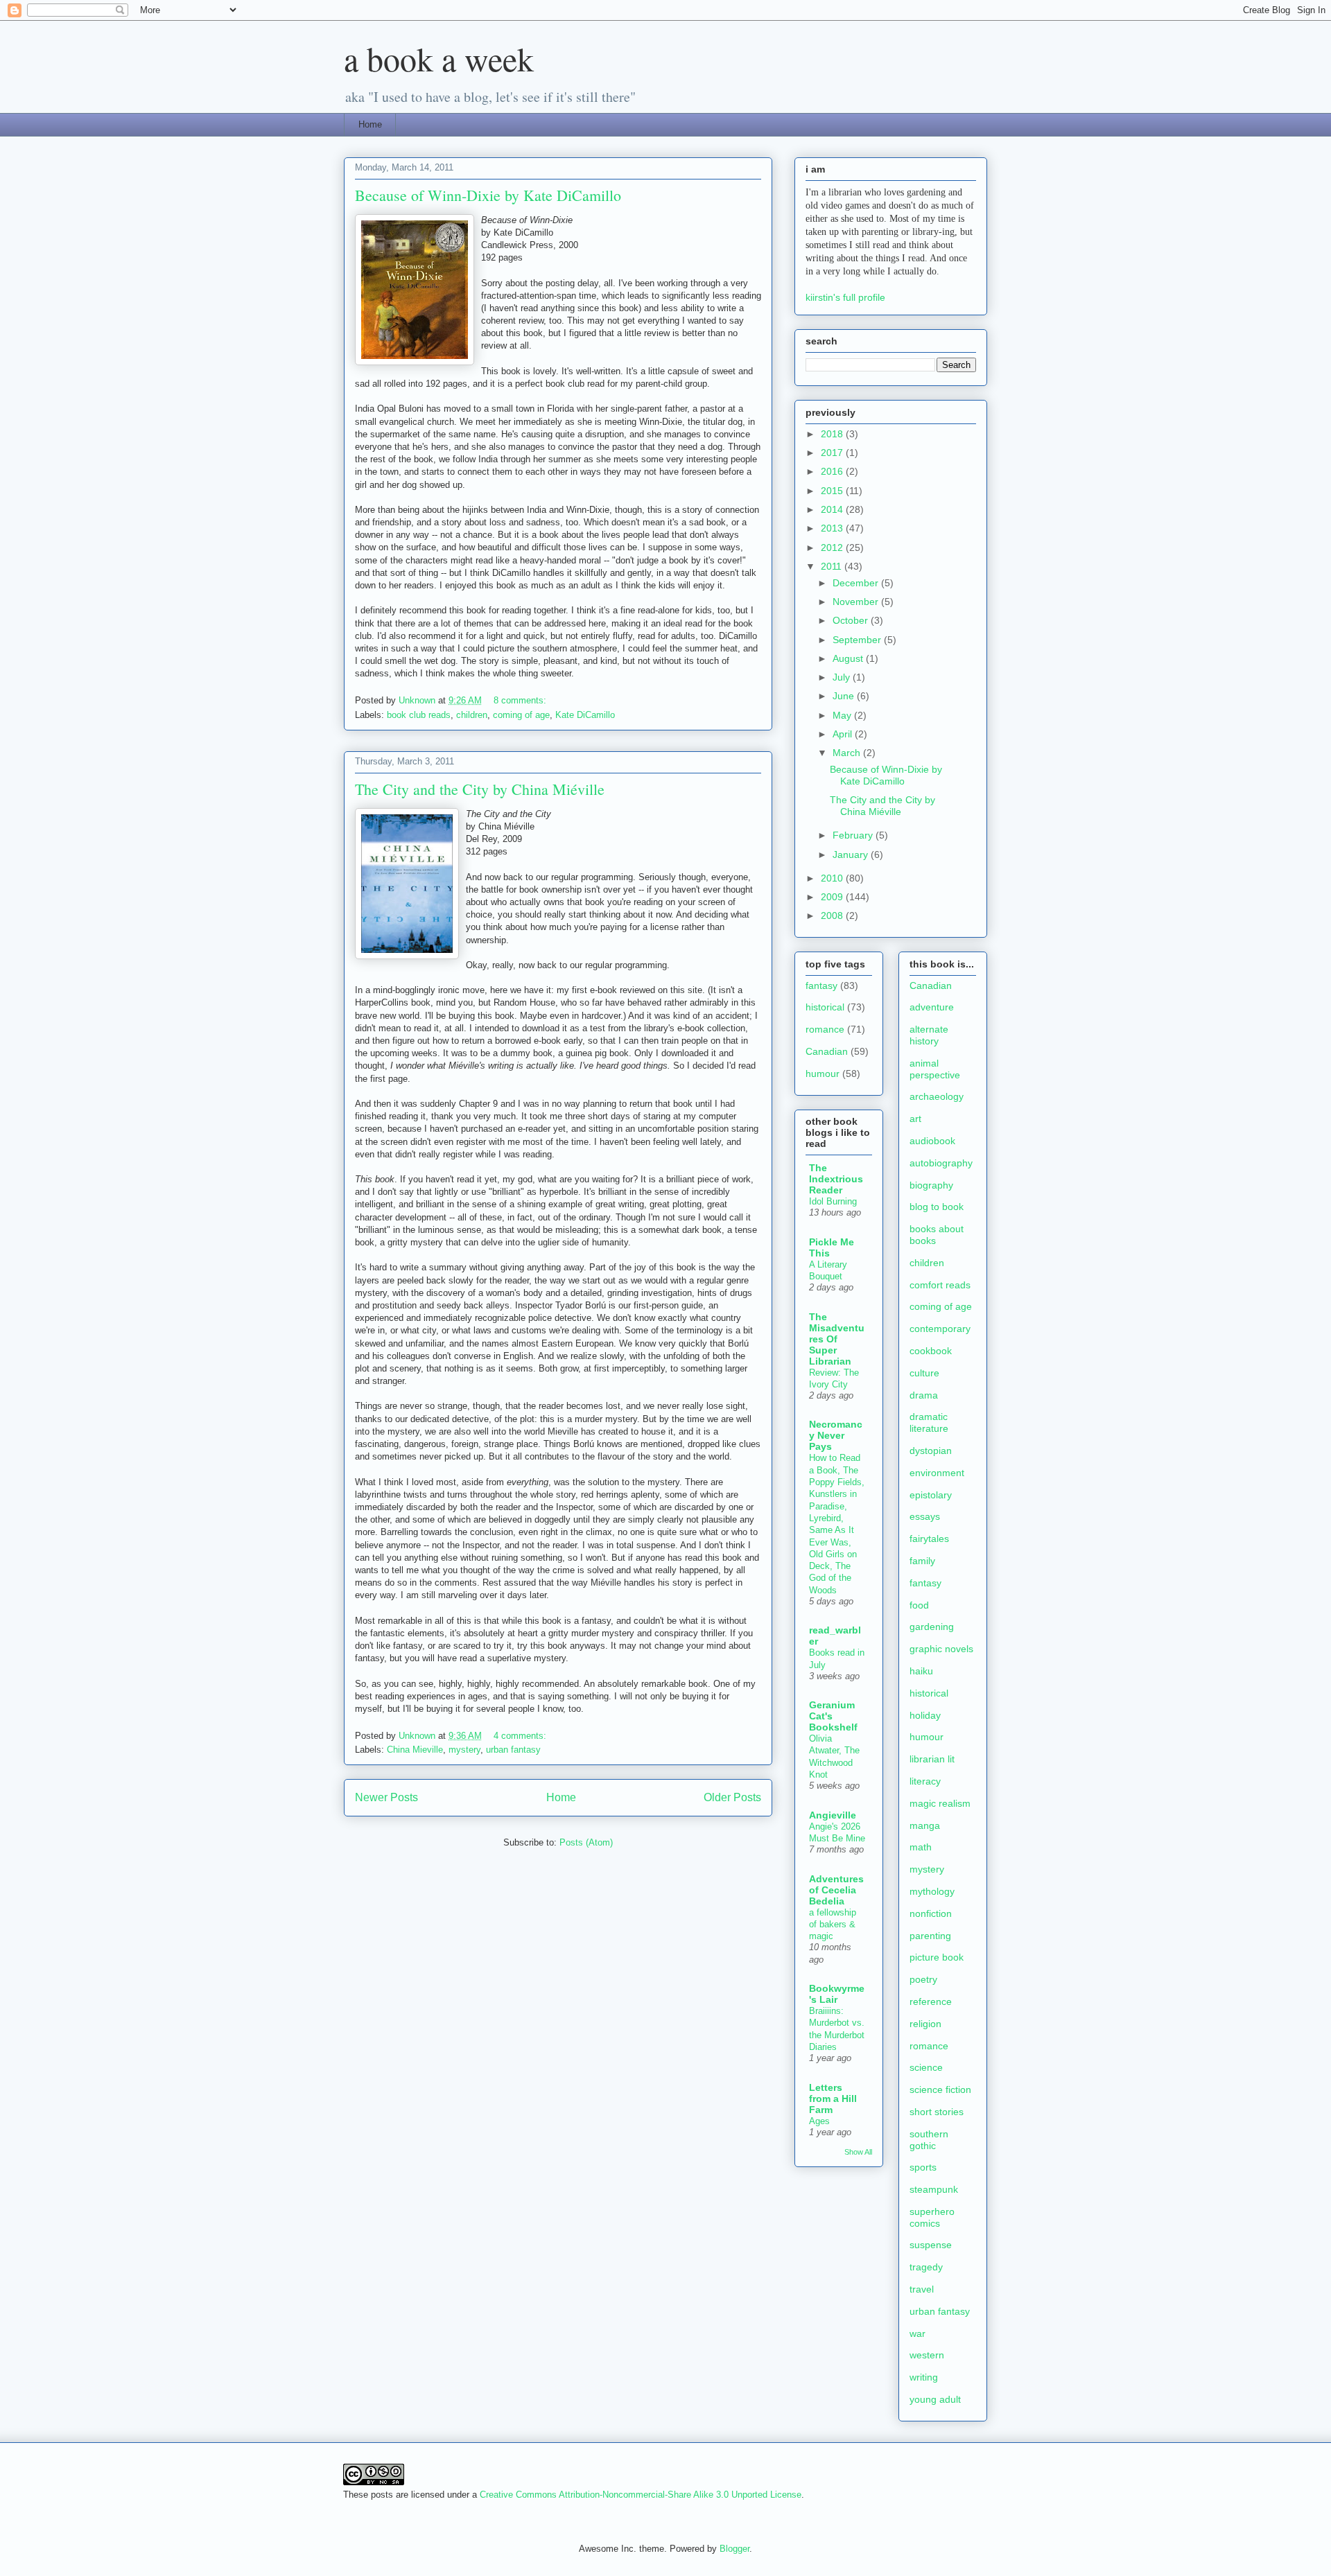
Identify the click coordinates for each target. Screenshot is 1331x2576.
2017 (833, 453)
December (857, 583)
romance (825, 1029)
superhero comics (932, 2217)
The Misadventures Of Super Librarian (837, 1339)
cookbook (931, 1351)
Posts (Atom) (586, 1842)
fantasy (821, 985)
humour (823, 1074)
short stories (937, 2112)
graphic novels (941, 1649)
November (857, 602)
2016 (833, 471)
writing (924, 2377)
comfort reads (940, 1285)
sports (923, 2167)
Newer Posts (386, 1797)
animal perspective (935, 1069)
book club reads (419, 715)
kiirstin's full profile (845, 297)
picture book (937, 1957)
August (849, 658)
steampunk (934, 2189)
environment (937, 1473)
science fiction (940, 2089)
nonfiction (931, 1913)
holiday (925, 1715)
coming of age (521, 715)
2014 (833, 509)
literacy (925, 1781)
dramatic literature (929, 1422)
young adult (935, 2399)
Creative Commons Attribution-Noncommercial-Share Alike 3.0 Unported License (641, 2495)
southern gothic (929, 2140)
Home (370, 124)
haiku (921, 1671)
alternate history (929, 1035)
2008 (833, 915)
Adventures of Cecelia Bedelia (836, 1890)
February (854, 835)
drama (924, 1395)
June (845, 696)
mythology (932, 1891)
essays (925, 1516)
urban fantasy (513, 1750)
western (927, 2355)
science (926, 2067)
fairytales (929, 1539)
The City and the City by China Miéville (480, 789)
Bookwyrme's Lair (837, 1994)
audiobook (932, 1141)
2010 (833, 878)
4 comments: (521, 1736)
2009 (833, 897)
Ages (819, 2121)
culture (924, 1373)
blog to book (937, 1207)
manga (925, 1825)
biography (931, 1185)
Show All (858, 2152)
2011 (833, 566)
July (843, 677)
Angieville (833, 1815)
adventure (932, 1007)
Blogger (734, 2549)
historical (825, 1007)
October (852, 620)
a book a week (439, 58)
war (917, 2333)
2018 (833, 434)
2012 (833, 547)
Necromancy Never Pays (836, 1435)
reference (931, 2001)
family (922, 1561)
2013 (833, 528)
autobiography (941, 1163)
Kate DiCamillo (585, 715)
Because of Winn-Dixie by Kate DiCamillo (488, 195)
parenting (930, 1936)
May (843, 715)
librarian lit (932, 1759)
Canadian (827, 1051)
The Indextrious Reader (836, 1179)
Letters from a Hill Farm (833, 2099)
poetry (923, 1979)
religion (925, 2024)
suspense (931, 2245)
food (919, 1605)
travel (922, 2289)
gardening (932, 1627)
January (852, 855)
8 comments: (521, 700)
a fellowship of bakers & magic (833, 1925)
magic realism (940, 1803)
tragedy (926, 2267)
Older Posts (732, 1797)
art (915, 1119)
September (858, 640)
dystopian (931, 1451)
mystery (464, 1750)
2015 (833, 491)
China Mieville (415, 1750)
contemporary (940, 1329)
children (472, 715)
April (844, 734)
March (848, 753)
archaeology (937, 1096)
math (921, 1847)
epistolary (931, 1495)
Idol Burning (833, 1201)
